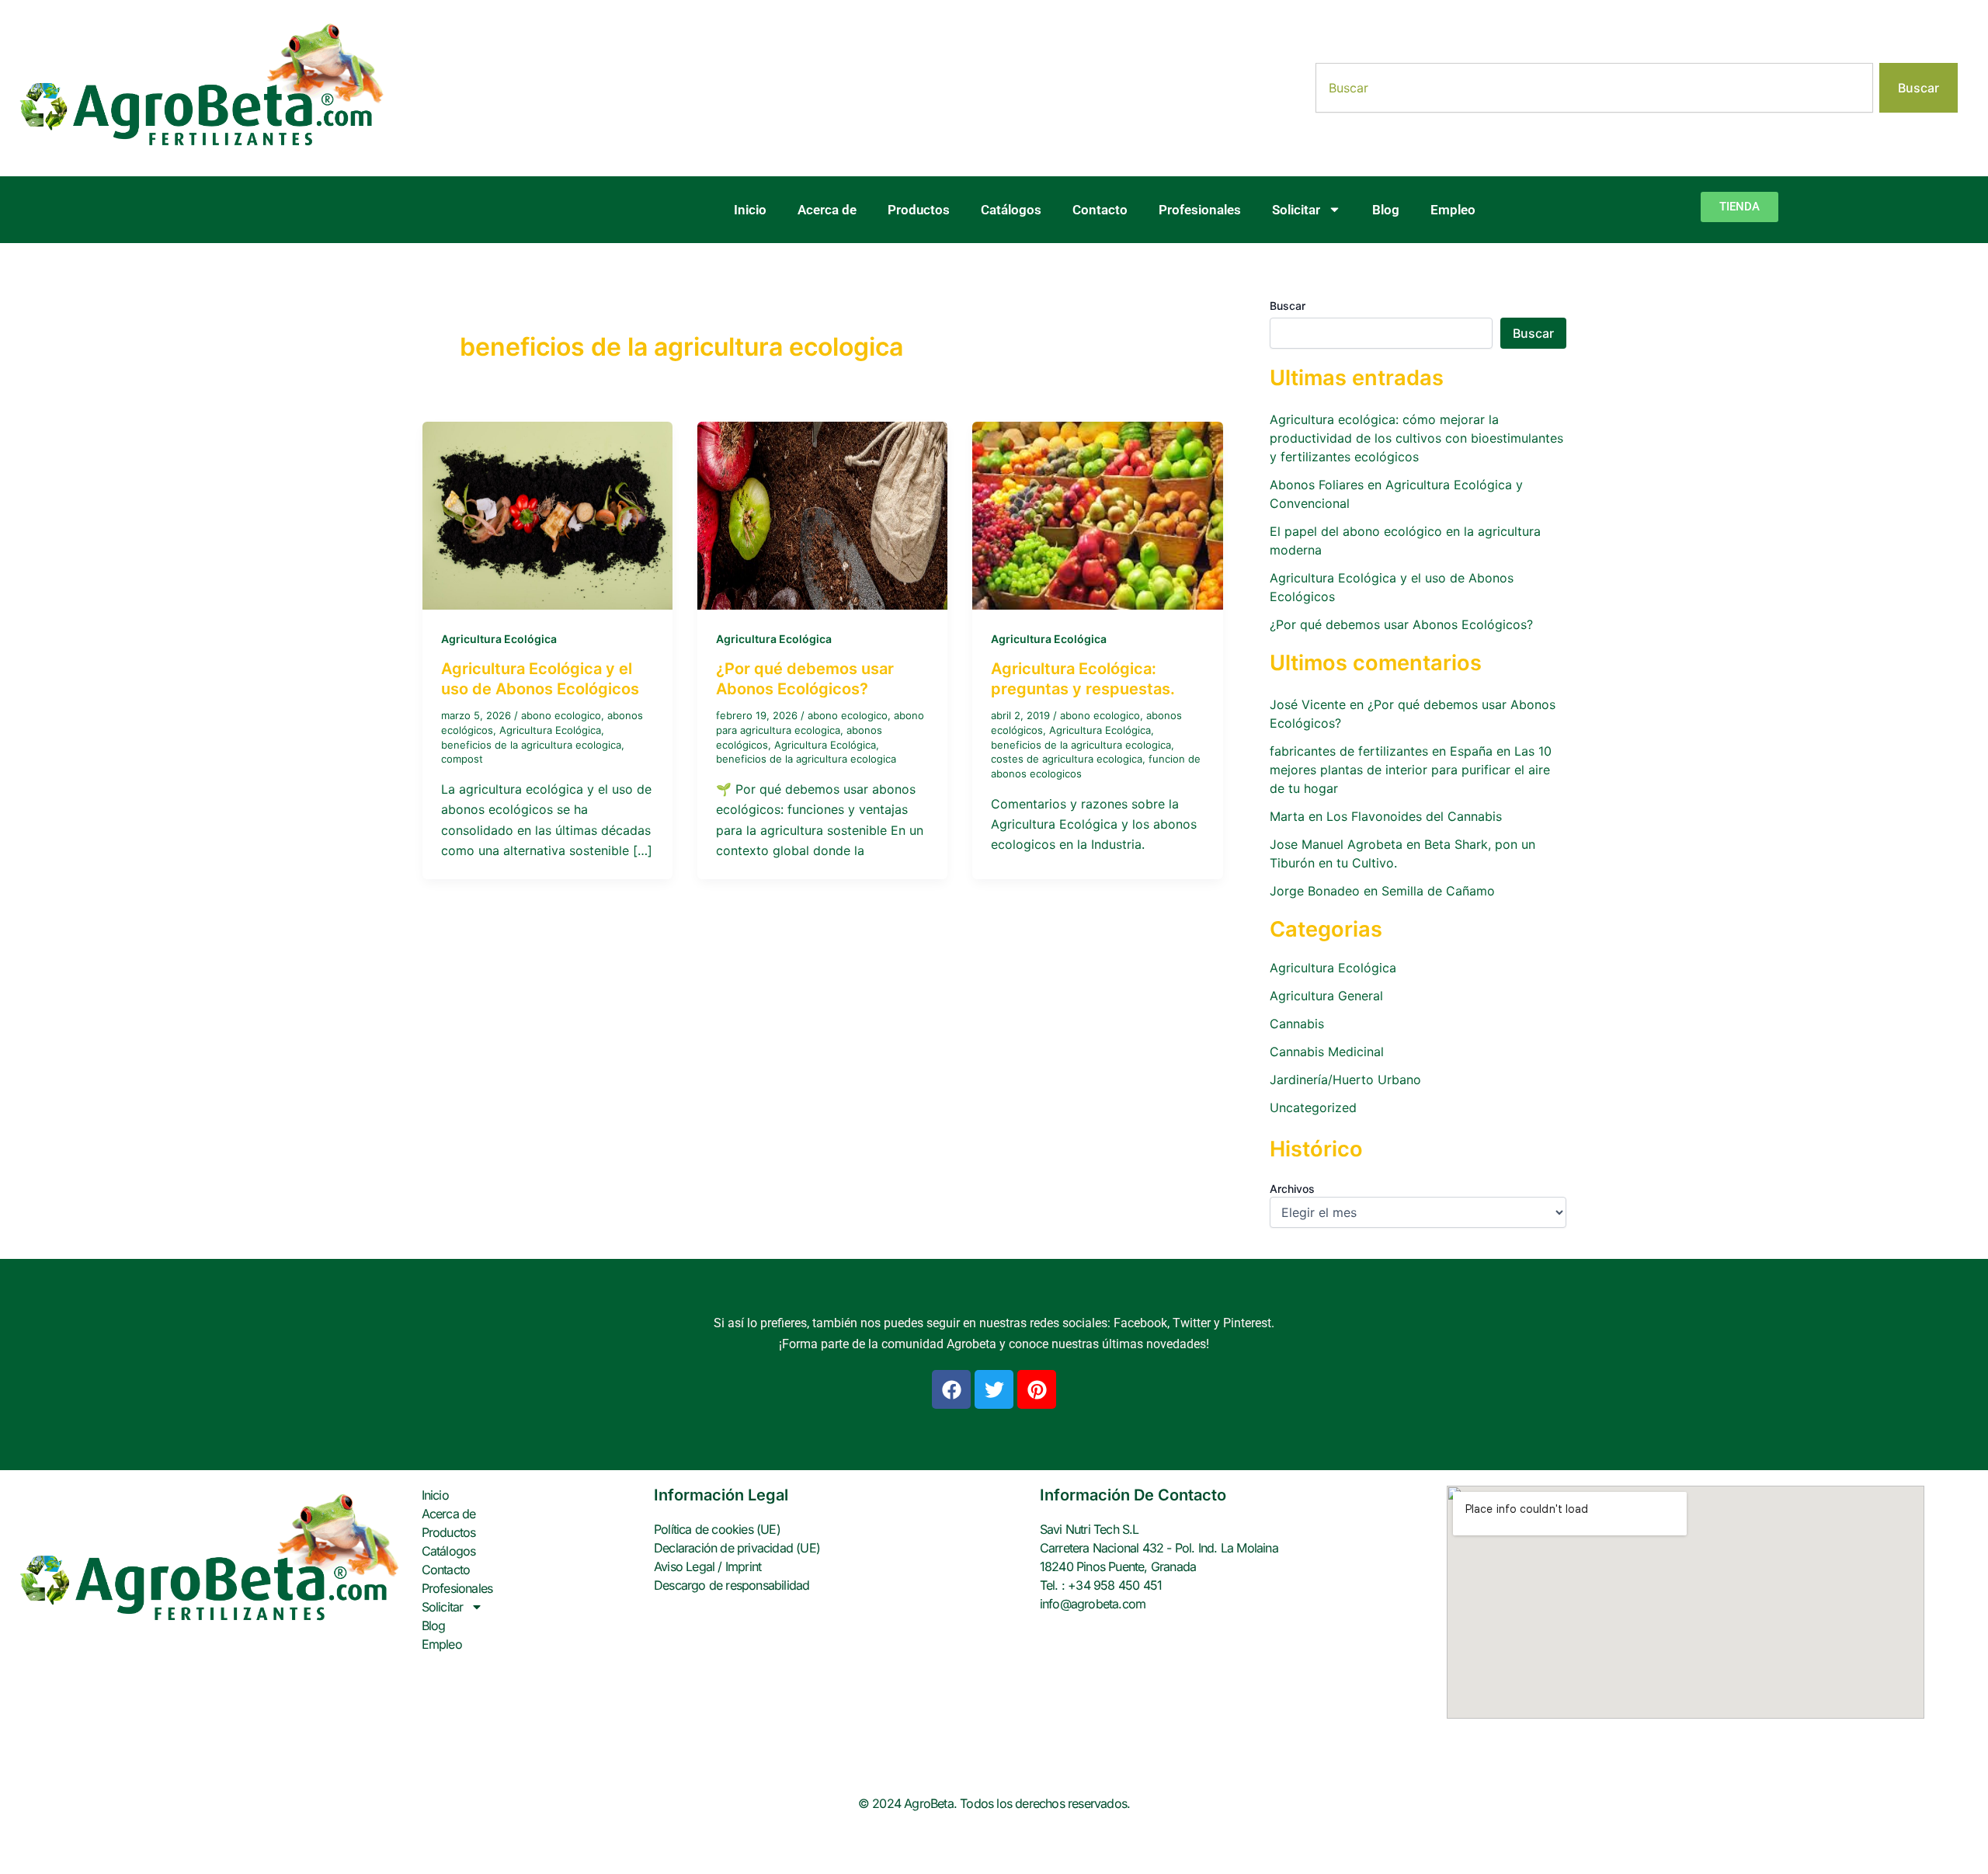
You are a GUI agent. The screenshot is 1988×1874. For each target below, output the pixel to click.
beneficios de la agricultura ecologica (531, 745)
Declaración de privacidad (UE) (737, 1548)
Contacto (1100, 210)
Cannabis (1297, 1024)
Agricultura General (1326, 996)
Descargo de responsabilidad (732, 1585)
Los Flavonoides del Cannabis (1414, 816)
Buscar (1288, 306)
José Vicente (1308, 704)
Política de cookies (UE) (717, 1529)
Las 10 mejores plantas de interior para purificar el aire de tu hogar (1411, 770)
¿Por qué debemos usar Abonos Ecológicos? (1401, 624)
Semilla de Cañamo (1438, 891)
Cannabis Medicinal (1327, 1052)
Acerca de (827, 210)
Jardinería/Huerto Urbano (1345, 1080)
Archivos (1292, 1189)
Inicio (750, 210)
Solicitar (1296, 210)
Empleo (1453, 210)
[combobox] (1594, 88)
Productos (919, 210)
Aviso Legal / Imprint (707, 1566)
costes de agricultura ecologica (1067, 759)
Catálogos (1011, 210)
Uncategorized (1313, 1107)
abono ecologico (561, 715)
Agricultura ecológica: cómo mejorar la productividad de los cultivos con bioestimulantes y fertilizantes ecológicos (1416, 438)
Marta (1287, 816)
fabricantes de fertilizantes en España (1381, 751)
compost (462, 759)
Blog (1386, 210)
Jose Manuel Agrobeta (1336, 844)
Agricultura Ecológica (499, 639)
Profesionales (1200, 210)
